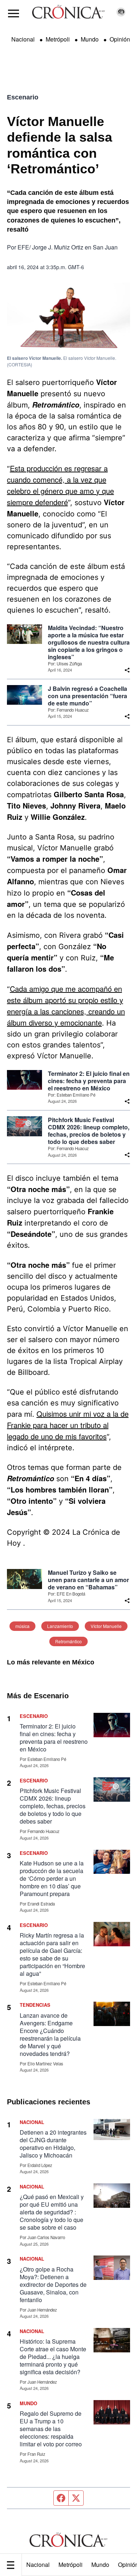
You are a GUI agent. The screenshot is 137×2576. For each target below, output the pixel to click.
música (22, 1626)
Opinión (120, 39)
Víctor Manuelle (106, 1626)
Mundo (100, 2565)
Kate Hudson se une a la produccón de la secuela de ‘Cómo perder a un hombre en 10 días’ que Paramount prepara (52, 1878)
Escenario (23, 97)
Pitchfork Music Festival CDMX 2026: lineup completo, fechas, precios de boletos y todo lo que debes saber (89, 1131)
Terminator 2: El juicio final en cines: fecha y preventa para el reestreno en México (89, 1081)
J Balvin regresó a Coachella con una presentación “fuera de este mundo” (87, 696)
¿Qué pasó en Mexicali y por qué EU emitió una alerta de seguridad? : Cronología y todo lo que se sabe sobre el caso (52, 2212)
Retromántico (68, 1641)
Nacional (38, 2565)
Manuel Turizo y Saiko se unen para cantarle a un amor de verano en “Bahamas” (88, 1580)
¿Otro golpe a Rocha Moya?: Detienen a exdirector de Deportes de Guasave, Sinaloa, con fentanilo (53, 2284)
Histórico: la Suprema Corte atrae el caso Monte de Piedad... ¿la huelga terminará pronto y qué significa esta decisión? (53, 2357)
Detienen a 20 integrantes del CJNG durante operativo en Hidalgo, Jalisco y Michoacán (53, 2144)
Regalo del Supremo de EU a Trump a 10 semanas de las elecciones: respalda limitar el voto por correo (51, 2429)
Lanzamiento (60, 1626)
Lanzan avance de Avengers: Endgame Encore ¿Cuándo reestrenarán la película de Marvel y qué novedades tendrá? (50, 2034)
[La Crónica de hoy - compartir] (127, 670)
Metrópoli (71, 2565)
